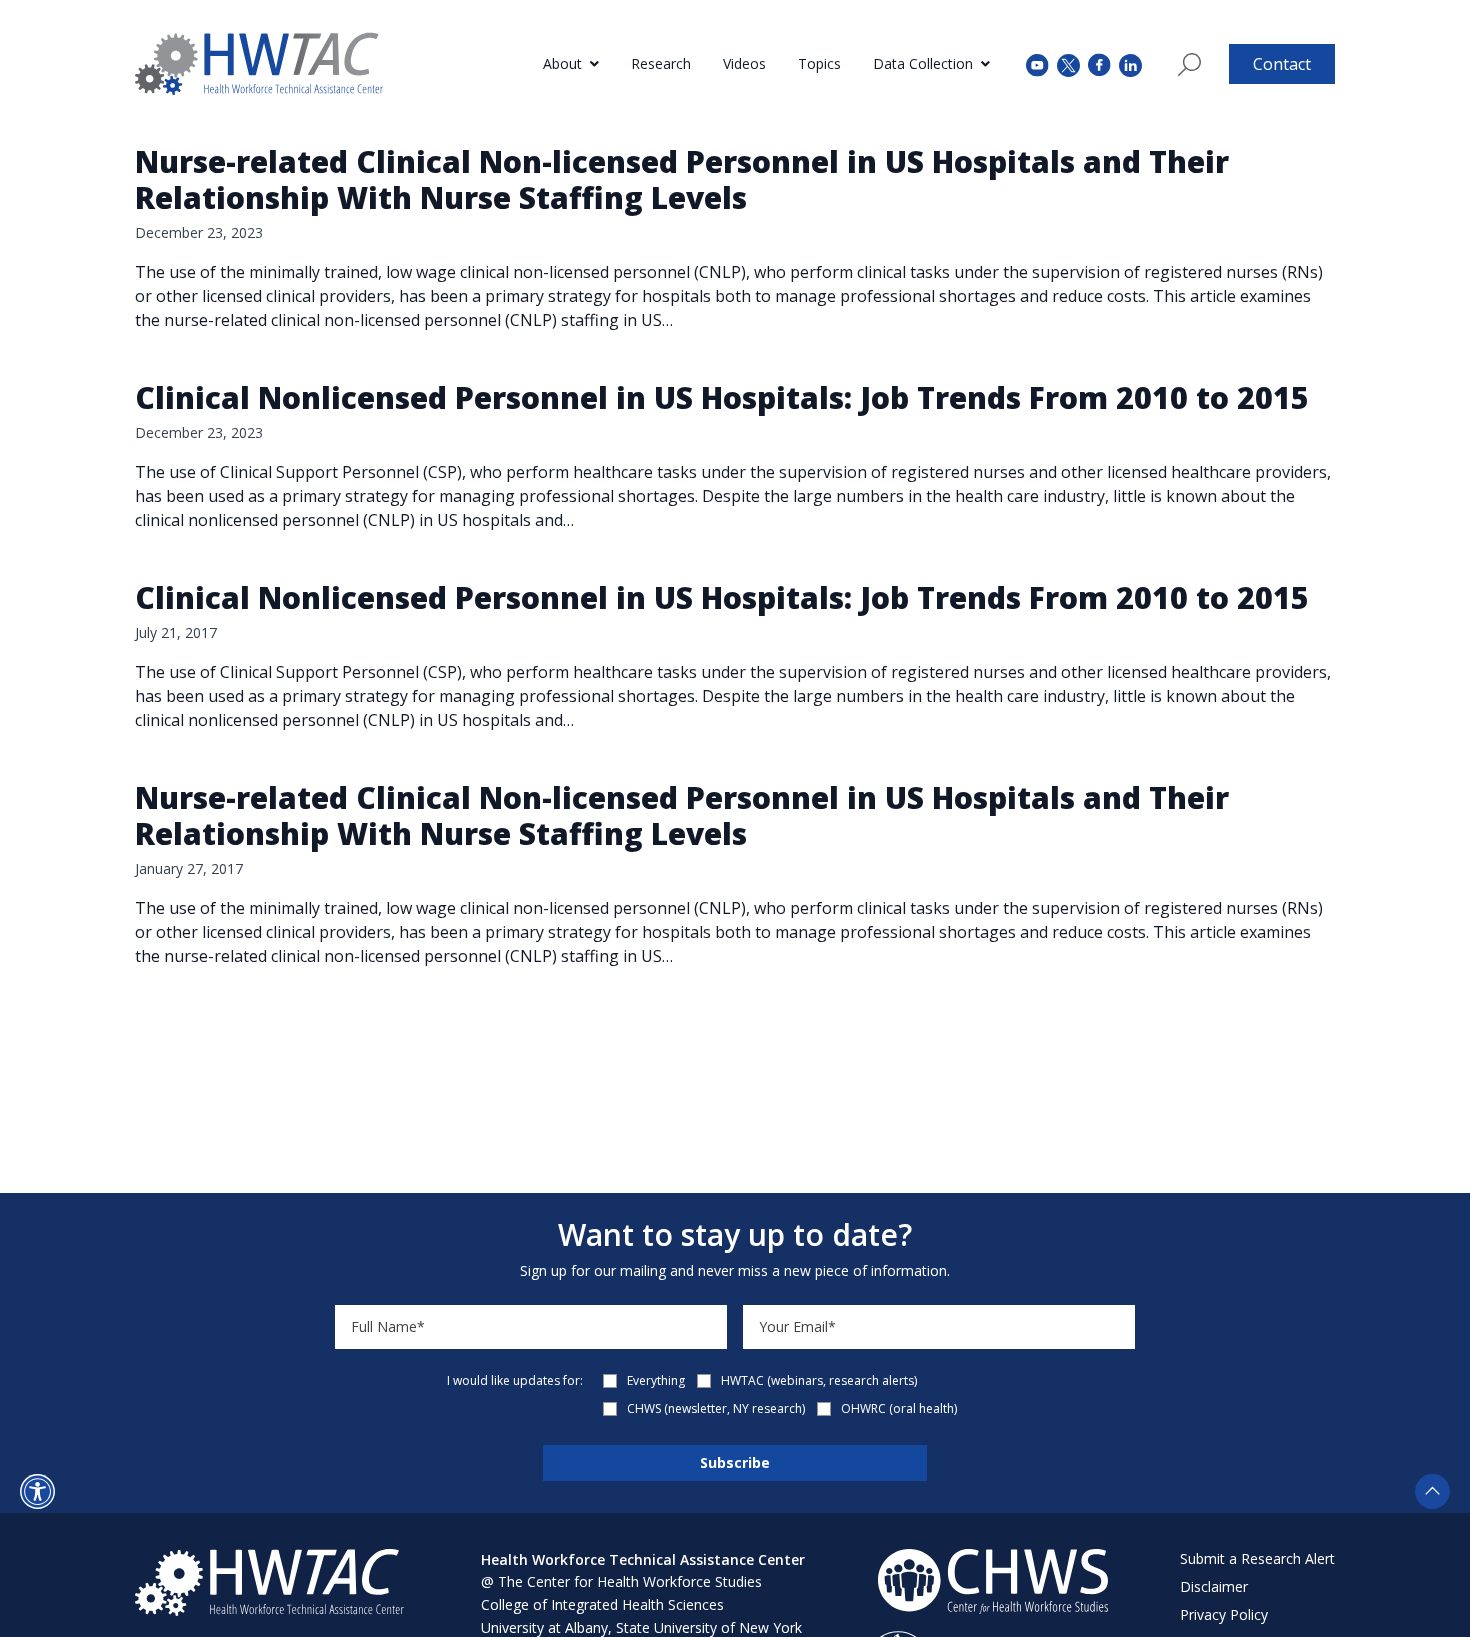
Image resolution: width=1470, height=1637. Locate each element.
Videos (744, 63)
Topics (819, 63)
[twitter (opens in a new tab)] (1068, 63)
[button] (37, 1491)
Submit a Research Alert (1257, 1558)
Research (661, 63)
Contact (1282, 64)
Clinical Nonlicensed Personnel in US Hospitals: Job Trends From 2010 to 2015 (722, 397)
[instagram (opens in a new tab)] (1130, 63)
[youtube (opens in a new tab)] (1037, 63)
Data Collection (923, 63)
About (562, 63)
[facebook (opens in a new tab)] (1099, 64)
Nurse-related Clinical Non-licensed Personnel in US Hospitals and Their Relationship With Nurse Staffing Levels (682, 179)
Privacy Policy (1224, 1614)
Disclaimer (1214, 1586)
